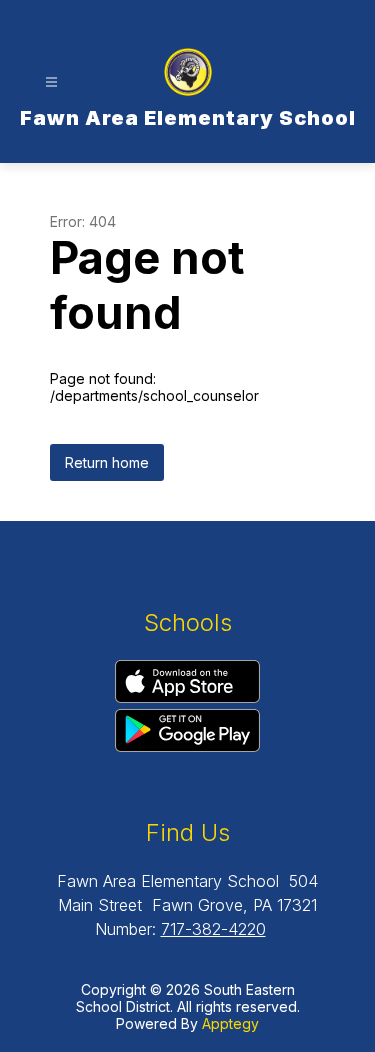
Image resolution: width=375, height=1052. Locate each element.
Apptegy (230, 1023)
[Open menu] (51, 82)
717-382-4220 (213, 929)
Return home (107, 462)
